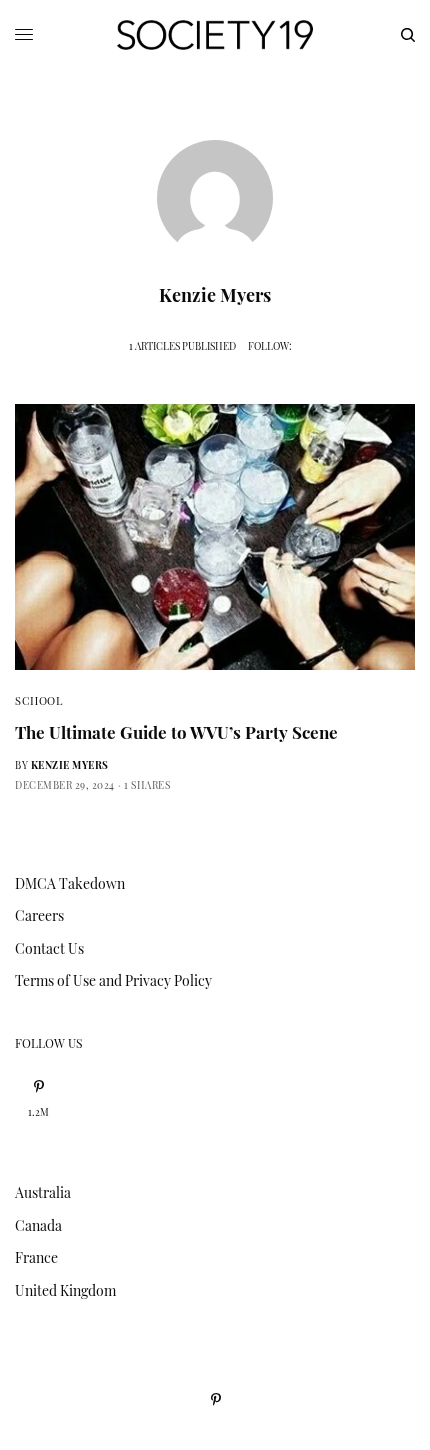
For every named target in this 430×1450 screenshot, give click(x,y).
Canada (38, 1225)
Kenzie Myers (70, 765)
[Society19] (215, 35)
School (38, 700)
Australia (43, 1192)
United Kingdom (65, 1290)
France (36, 1257)
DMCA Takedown (70, 883)
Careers (39, 915)
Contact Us (49, 948)
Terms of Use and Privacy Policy (113, 980)
